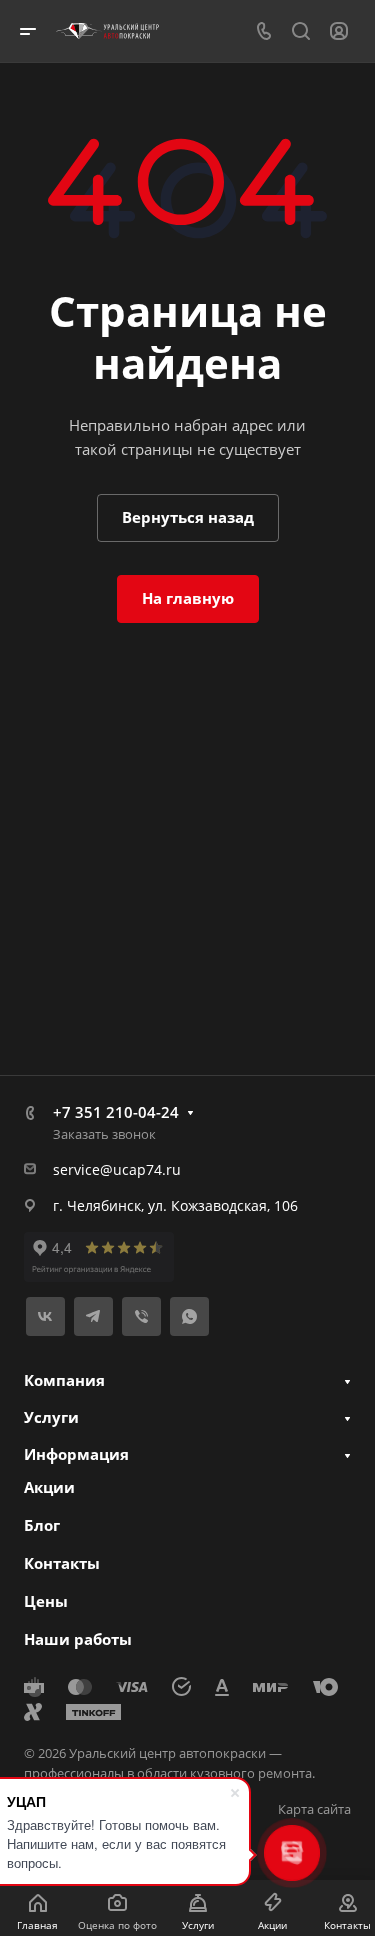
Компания (64, 1380)
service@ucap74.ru (117, 1169)
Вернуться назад (188, 517)
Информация (76, 1454)
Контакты (62, 1563)
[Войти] (339, 31)
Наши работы (78, 1639)
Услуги (51, 1417)
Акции (49, 1487)
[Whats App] (189, 1316)
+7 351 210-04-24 (116, 1112)
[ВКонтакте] (45, 1316)
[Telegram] (93, 1316)
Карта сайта (314, 1809)
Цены (46, 1601)
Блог (42, 1525)
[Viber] (141, 1316)
